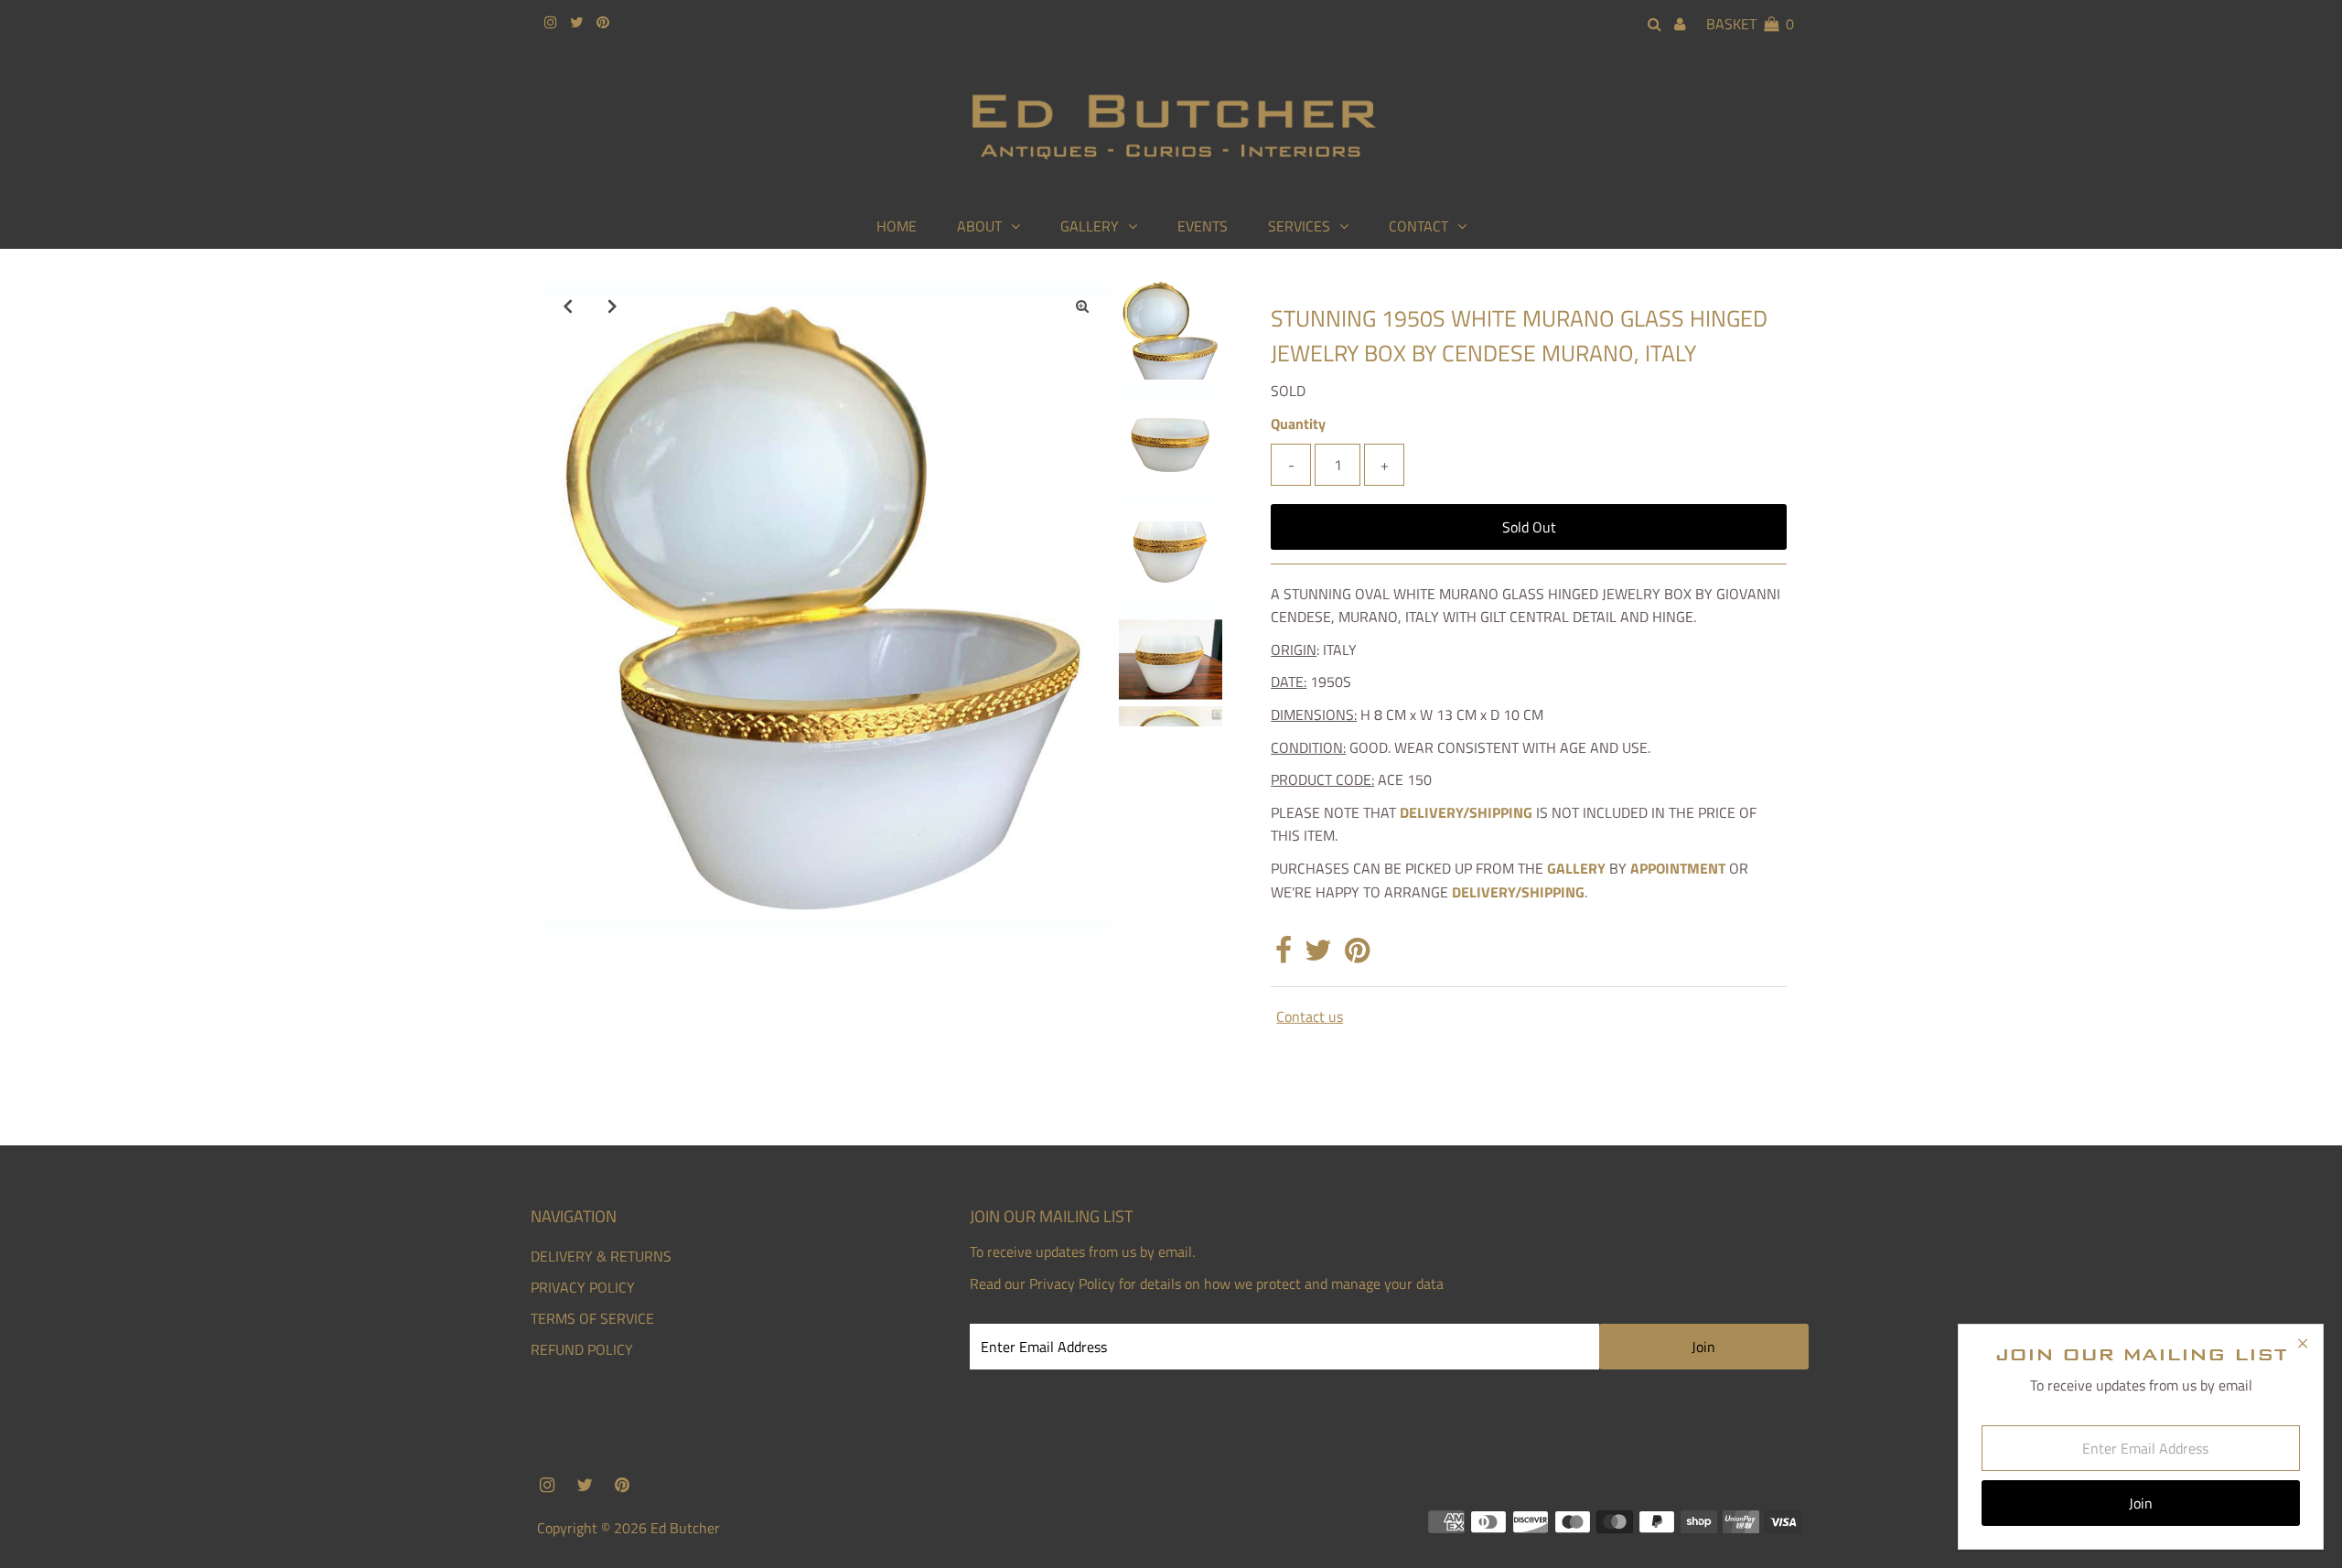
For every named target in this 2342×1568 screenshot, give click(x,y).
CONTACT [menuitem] (1418, 226)
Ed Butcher (685, 1528)
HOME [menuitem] (897, 226)
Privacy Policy (1072, 1283)
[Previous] (567, 306)
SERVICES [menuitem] (1299, 226)
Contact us (1310, 1016)
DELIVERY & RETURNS (601, 1256)
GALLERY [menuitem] (1090, 226)
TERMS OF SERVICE (592, 1318)
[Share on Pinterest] (1357, 955)
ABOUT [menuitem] (979, 226)
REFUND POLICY (582, 1349)
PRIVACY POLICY (583, 1287)
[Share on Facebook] (1284, 955)
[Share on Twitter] (1318, 955)
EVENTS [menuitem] (1203, 226)
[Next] (612, 306)
